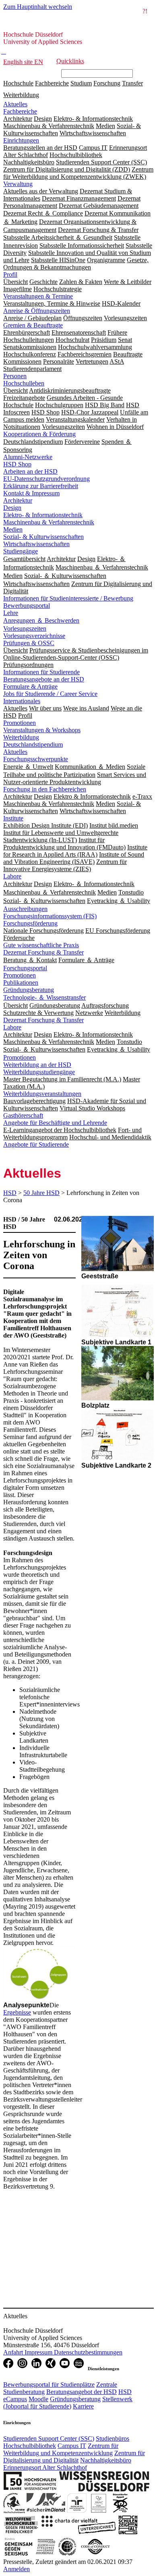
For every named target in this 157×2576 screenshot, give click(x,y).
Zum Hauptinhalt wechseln (38, 7)
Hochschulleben (24, 383)
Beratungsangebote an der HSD (44, 679)
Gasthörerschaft (23, 1115)
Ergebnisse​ (17, 2012)
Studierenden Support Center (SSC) (49, 2438)
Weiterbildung (21, 95)
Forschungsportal (25, 968)
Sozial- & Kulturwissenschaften (43, 537)
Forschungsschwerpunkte (36, 759)
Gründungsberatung (29, 990)
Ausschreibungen (25, 909)
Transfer (132, 83)
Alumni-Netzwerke (28, 457)
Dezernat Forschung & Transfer (43, 952)
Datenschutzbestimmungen (88, 2352)
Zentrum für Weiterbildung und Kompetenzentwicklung (61, 2449)
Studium (81, 83)
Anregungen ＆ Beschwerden (41, 620)
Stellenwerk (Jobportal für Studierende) (68, 2403)
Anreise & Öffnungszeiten (37, 311)
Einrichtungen (21, 140)
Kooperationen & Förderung (39, 434)
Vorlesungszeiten (25, 628)
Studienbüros (113, 2438)
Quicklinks (70, 61)
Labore (12, 876)
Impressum (39, 2352)
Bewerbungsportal (27, 606)
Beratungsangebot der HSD (82, 2392)
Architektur (18, 500)
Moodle (38, 2399)
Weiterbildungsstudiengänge (39, 1072)
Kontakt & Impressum (31, 493)
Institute (13, 818)
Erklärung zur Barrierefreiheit (41, 486)
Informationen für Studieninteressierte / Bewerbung (68, 598)
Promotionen (20, 723)
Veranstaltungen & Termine (38, 296)
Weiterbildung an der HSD (37, 1065)
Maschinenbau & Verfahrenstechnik (49, 522)
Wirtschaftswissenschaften (36, 544)
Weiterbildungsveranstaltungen (42, 1094)
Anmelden (17, 2569)
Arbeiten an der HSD (30, 471)
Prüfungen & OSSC (29, 643)
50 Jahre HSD (41, 1193)
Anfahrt (14, 2352)
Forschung (107, 83)
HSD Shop (17, 464)
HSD (10, 1193)
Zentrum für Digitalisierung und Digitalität (74, 2457)
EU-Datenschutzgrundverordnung (46, 479)
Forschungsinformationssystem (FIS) (50, 916)
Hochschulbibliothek (30, 2446)
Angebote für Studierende (36, 1144)
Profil (10, 274)
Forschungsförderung (30, 923)
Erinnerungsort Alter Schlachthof (45, 2467)
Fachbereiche (52, 83)
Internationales (22, 701)
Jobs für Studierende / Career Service (50, 694)
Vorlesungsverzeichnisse (34, 636)
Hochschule (18, 83)
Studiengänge (21, 551)
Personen (15, 376)
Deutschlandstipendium (33, 744)
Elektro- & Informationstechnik (43, 515)
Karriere (83, 2406)
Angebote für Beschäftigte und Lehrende (55, 1123)
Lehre (11, 613)
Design (12, 508)
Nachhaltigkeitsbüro (106, 2460)
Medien (13, 529)
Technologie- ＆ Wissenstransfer (44, 997)
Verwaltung (18, 184)
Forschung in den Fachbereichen (45, 789)
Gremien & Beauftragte (33, 325)
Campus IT (72, 2446)
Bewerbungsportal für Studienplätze (49, 2384)
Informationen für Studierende (41, 672)
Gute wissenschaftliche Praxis (41, 945)
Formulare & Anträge (30, 686)
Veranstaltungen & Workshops (42, 730)
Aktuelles (15, 104)
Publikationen (21, 983)
